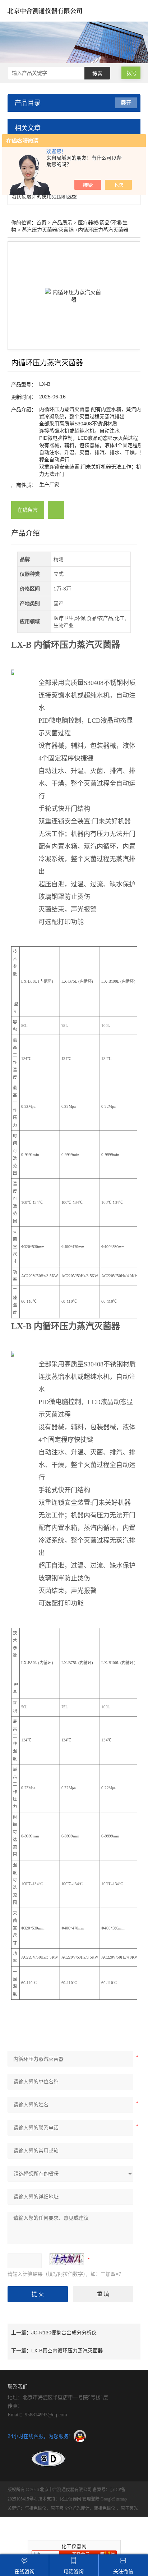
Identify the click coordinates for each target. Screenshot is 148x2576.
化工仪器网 (70, 2499)
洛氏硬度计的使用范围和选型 (44, 196)
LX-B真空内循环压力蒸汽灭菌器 (67, 2351)
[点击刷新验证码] (67, 2259)
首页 (41, 223)
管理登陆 (91, 2499)
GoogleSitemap (114, 2499)
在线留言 (28, 510)
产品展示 (62, 223)
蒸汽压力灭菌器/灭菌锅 (48, 230)
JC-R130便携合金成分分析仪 (64, 2333)
